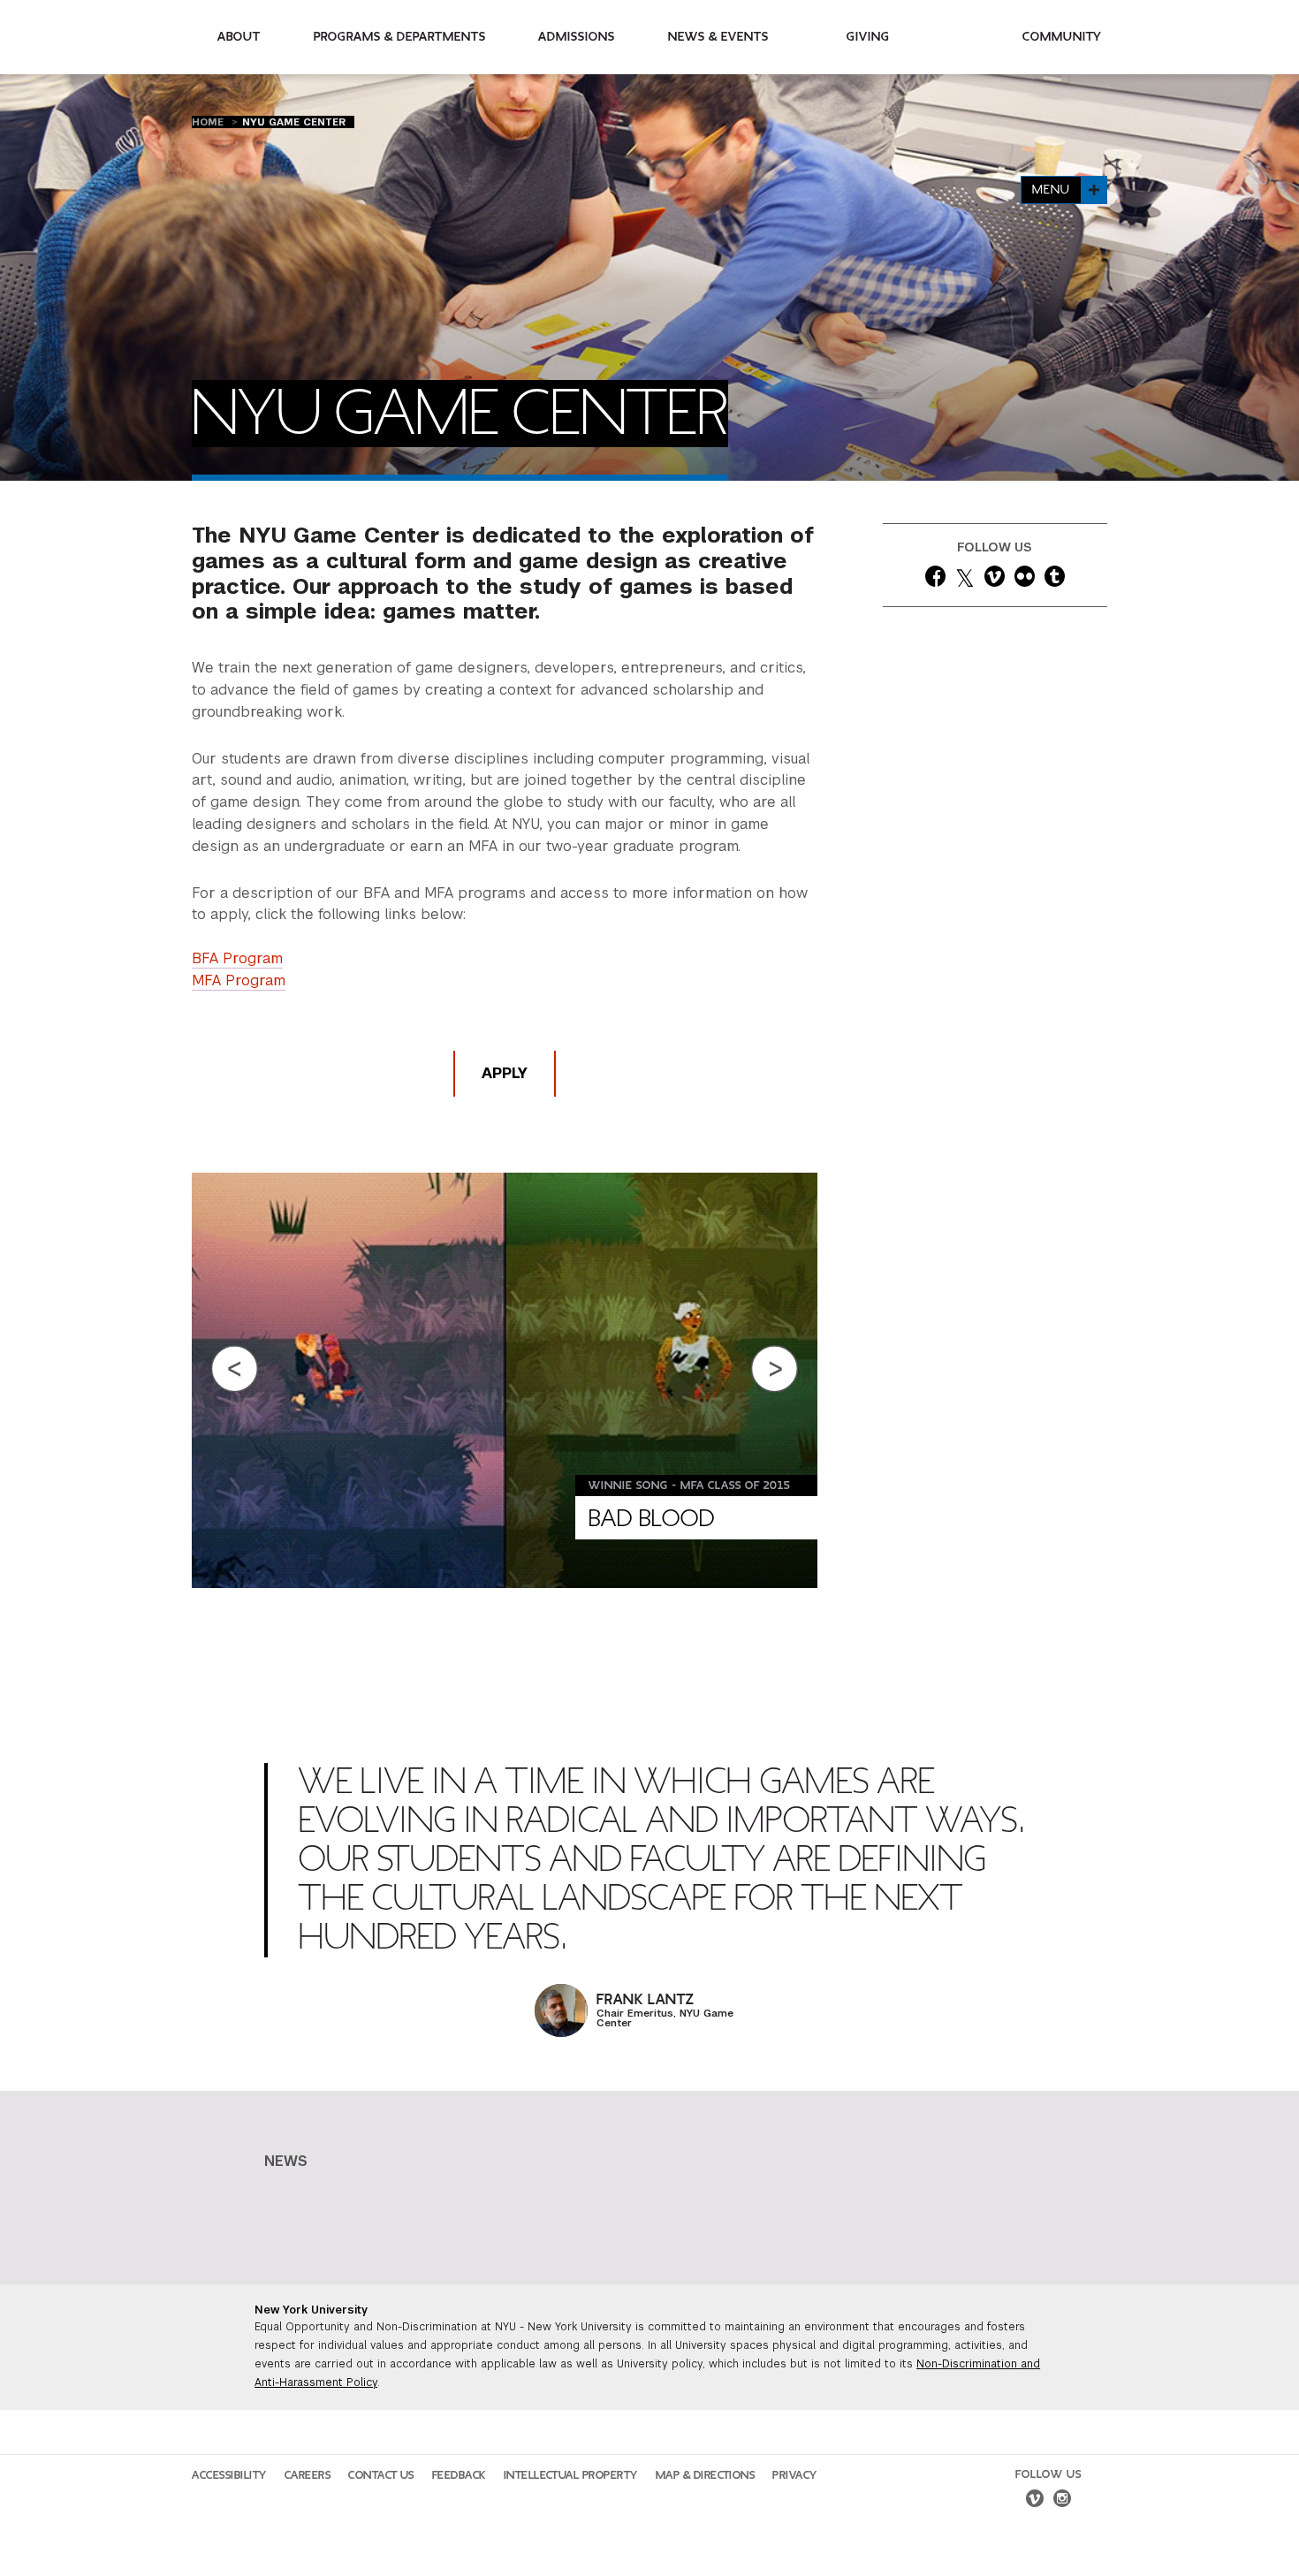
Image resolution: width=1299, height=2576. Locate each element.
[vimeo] (995, 580)
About (239, 37)
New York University (311, 2310)
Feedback (459, 2475)
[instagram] (1062, 2501)
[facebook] (935, 580)
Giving (868, 37)
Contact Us (381, 2475)
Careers (308, 2475)
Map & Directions (706, 2475)
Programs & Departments (400, 37)
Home (209, 122)
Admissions (577, 37)
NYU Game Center (294, 122)
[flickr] (1025, 580)
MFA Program (239, 980)
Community (1062, 37)
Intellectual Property (571, 2475)
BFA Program (237, 958)
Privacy (795, 2475)
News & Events (718, 37)
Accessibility (229, 2475)
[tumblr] (1055, 580)
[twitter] (965, 580)
